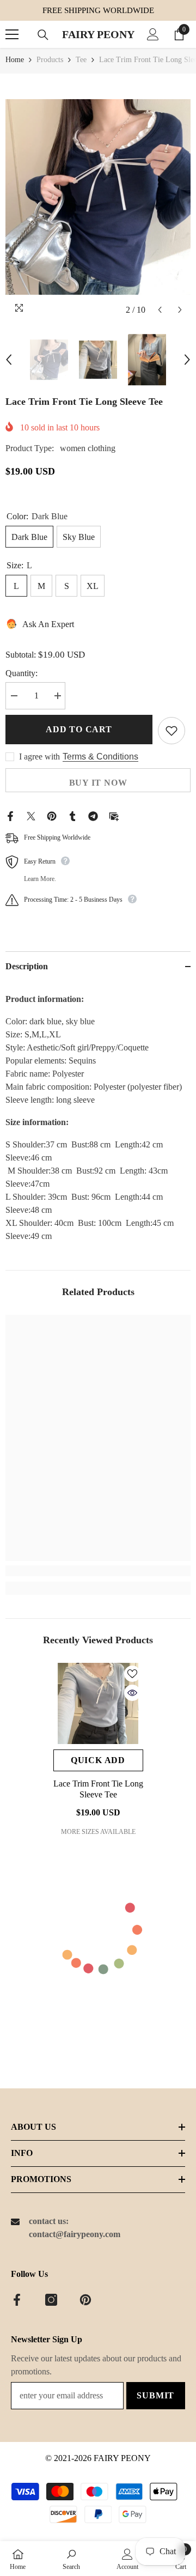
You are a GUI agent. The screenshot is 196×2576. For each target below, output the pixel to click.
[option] (98, 197)
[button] (160, 310)
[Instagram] (51, 2300)
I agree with (39, 757)
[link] (98, 1571)
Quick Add (98, 1760)
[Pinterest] (52, 815)
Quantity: (22, 673)
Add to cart (79, 729)
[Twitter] (31, 815)
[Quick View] (132, 1693)
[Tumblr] (72, 815)
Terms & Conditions (100, 757)
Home (15, 60)
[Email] (114, 815)
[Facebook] (10, 815)
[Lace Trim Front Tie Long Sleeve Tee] (98, 1703)
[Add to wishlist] (171, 731)
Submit (155, 2395)
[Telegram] (93, 815)
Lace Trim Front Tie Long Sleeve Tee (98, 1789)
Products (50, 60)
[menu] (12, 34)
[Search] (43, 35)
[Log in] (153, 34)
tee (81, 60)
